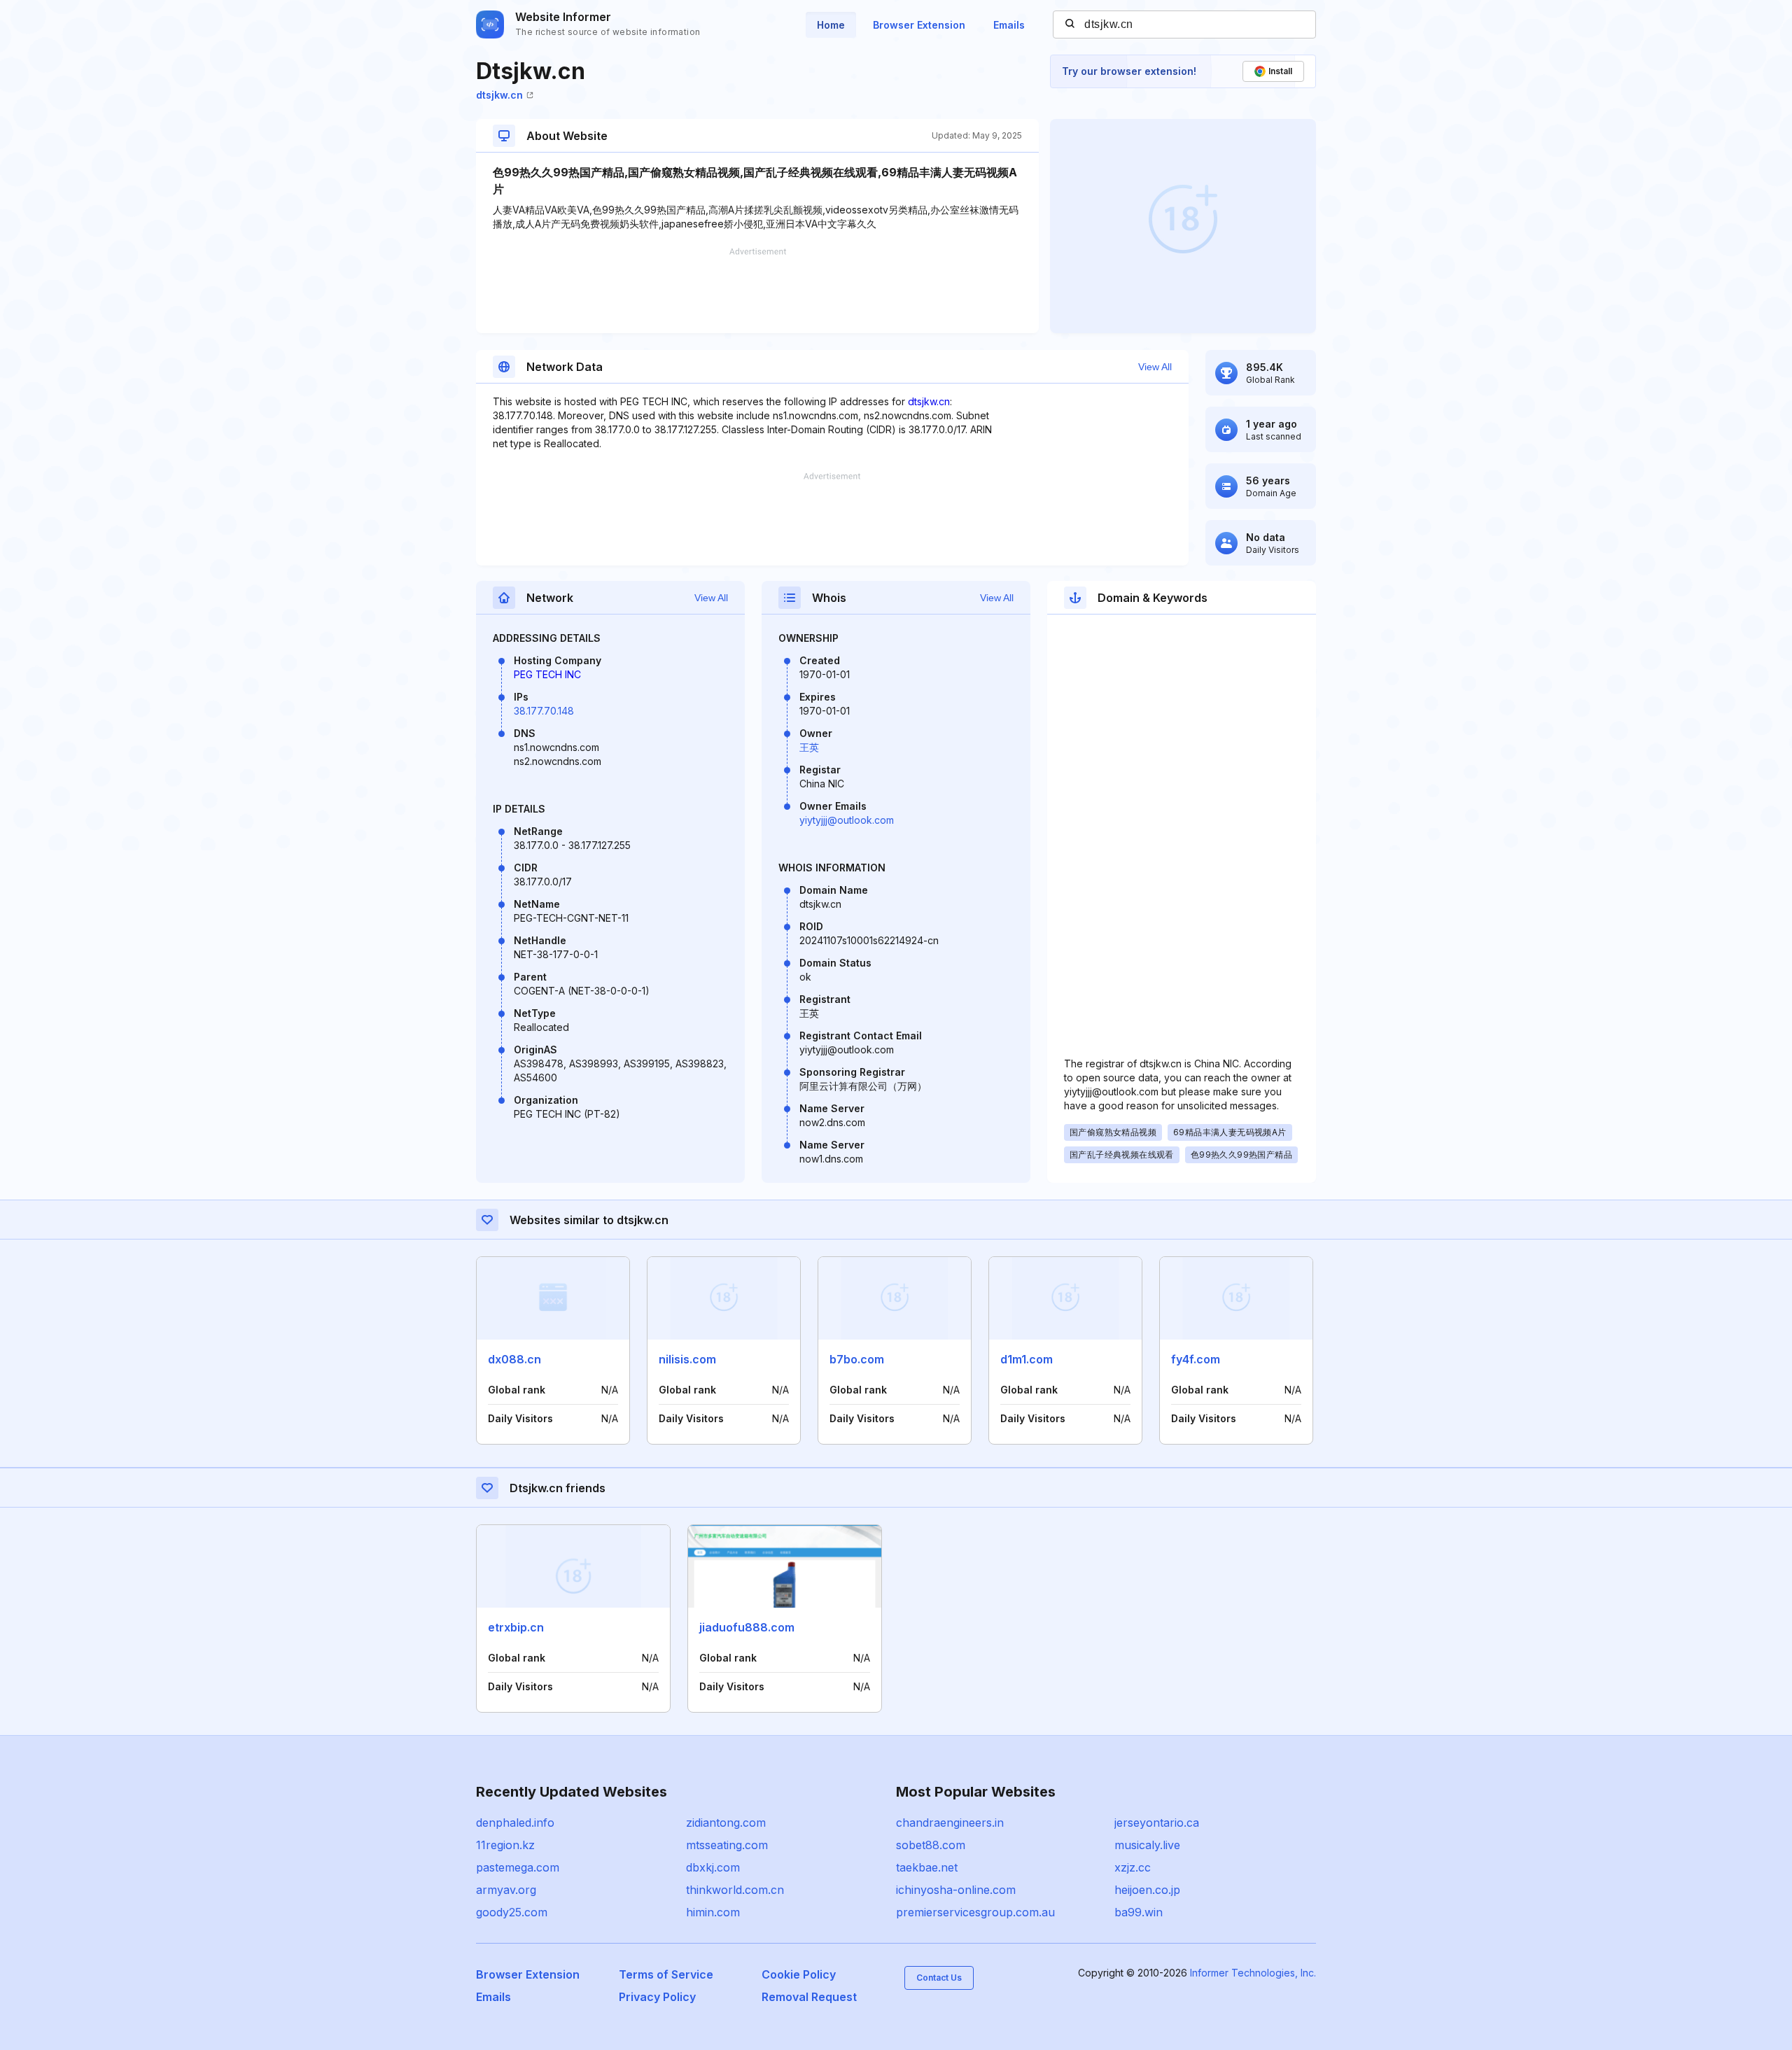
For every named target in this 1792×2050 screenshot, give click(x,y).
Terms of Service (666, 1974)
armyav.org (506, 1890)
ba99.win (1139, 1912)
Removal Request (809, 1997)
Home (831, 25)
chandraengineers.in (950, 1823)
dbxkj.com (713, 1867)
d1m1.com (1027, 1359)
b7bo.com (857, 1359)
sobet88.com (931, 1845)
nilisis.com (687, 1359)
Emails (1009, 25)
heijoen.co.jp (1147, 1890)
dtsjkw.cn (499, 95)
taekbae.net (927, 1867)
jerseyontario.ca (1157, 1823)
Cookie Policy (799, 1974)
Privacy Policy (657, 1997)
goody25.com (512, 1912)
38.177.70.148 (544, 711)
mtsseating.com (727, 1845)
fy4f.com (1196, 1359)
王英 (809, 747)
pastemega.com (518, 1867)
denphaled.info (515, 1823)
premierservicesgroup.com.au (975, 1912)
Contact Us (939, 1978)
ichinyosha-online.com (956, 1890)
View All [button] (1155, 367)
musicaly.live (1147, 1845)
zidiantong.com (726, 1823)
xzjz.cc (1133, 1867)
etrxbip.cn (516, 1627)
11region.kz (505, 1845)
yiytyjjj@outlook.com (847, 820)
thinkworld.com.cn (735, 1890)
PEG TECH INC (547, 674)
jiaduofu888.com (747, 1627)
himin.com (713, 1912)
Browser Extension (919, 25)
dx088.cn (514, 1359)
